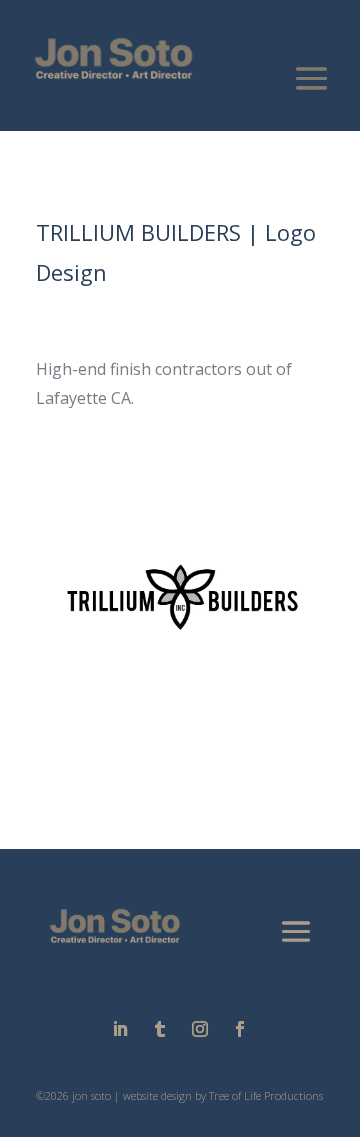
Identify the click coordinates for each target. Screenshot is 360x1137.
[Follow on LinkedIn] (120, 1029)
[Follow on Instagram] (200, 1029)
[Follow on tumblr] (160, 1029)
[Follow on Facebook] (240, 1029)
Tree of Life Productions (266, 1095)
